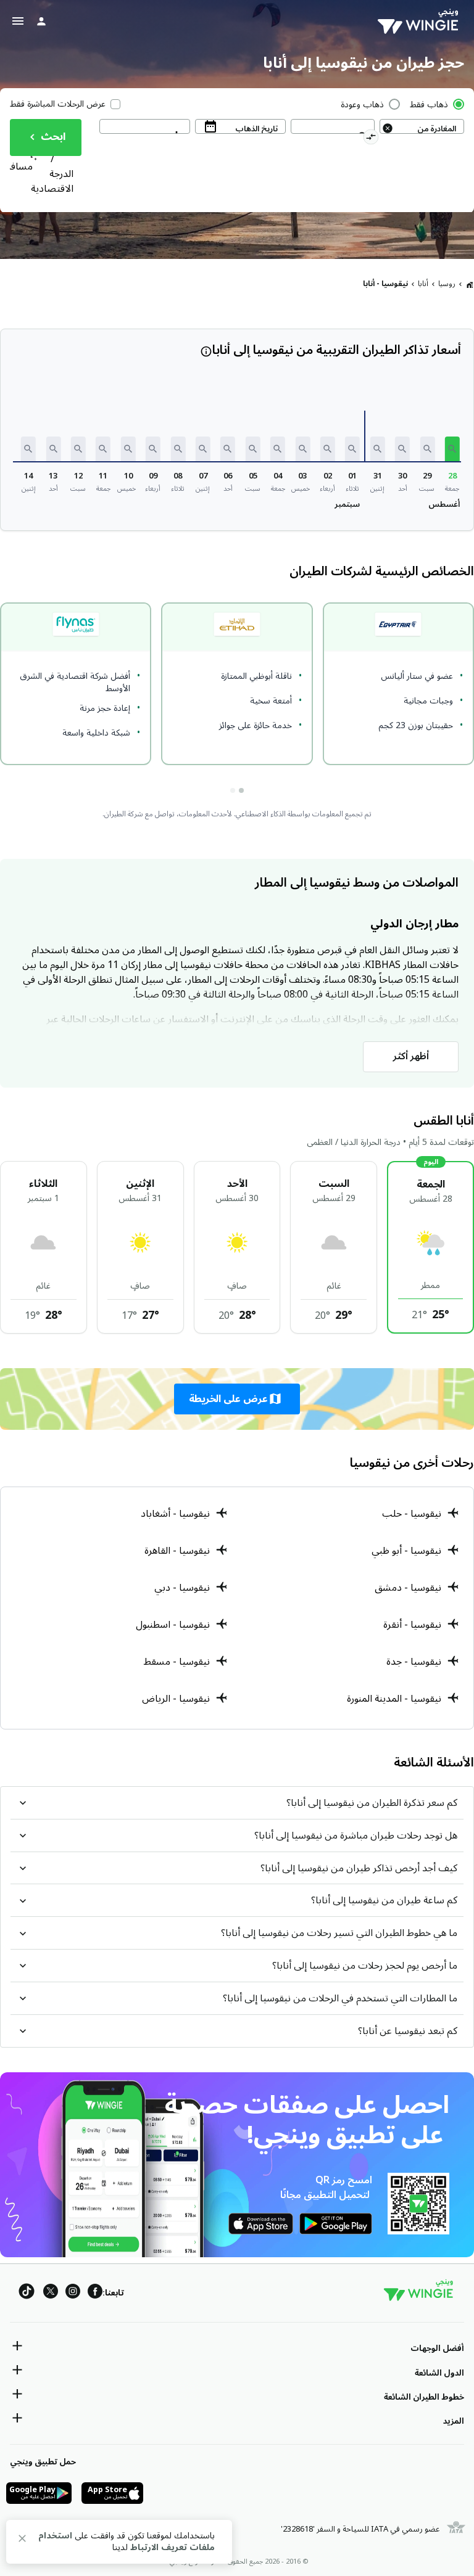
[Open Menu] (18, 21)
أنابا (423, 284)
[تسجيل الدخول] (41, 21)
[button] (452, 449)
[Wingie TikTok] (27, 2293)
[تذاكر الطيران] (470, 284)
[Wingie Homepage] (421, 22)
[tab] (241, 790)
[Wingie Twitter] (51, 2293)
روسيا (447, 284)
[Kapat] (22, 2541)
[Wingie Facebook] (95, 2293)
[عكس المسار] (371, 139)
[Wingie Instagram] (73, 2293)
